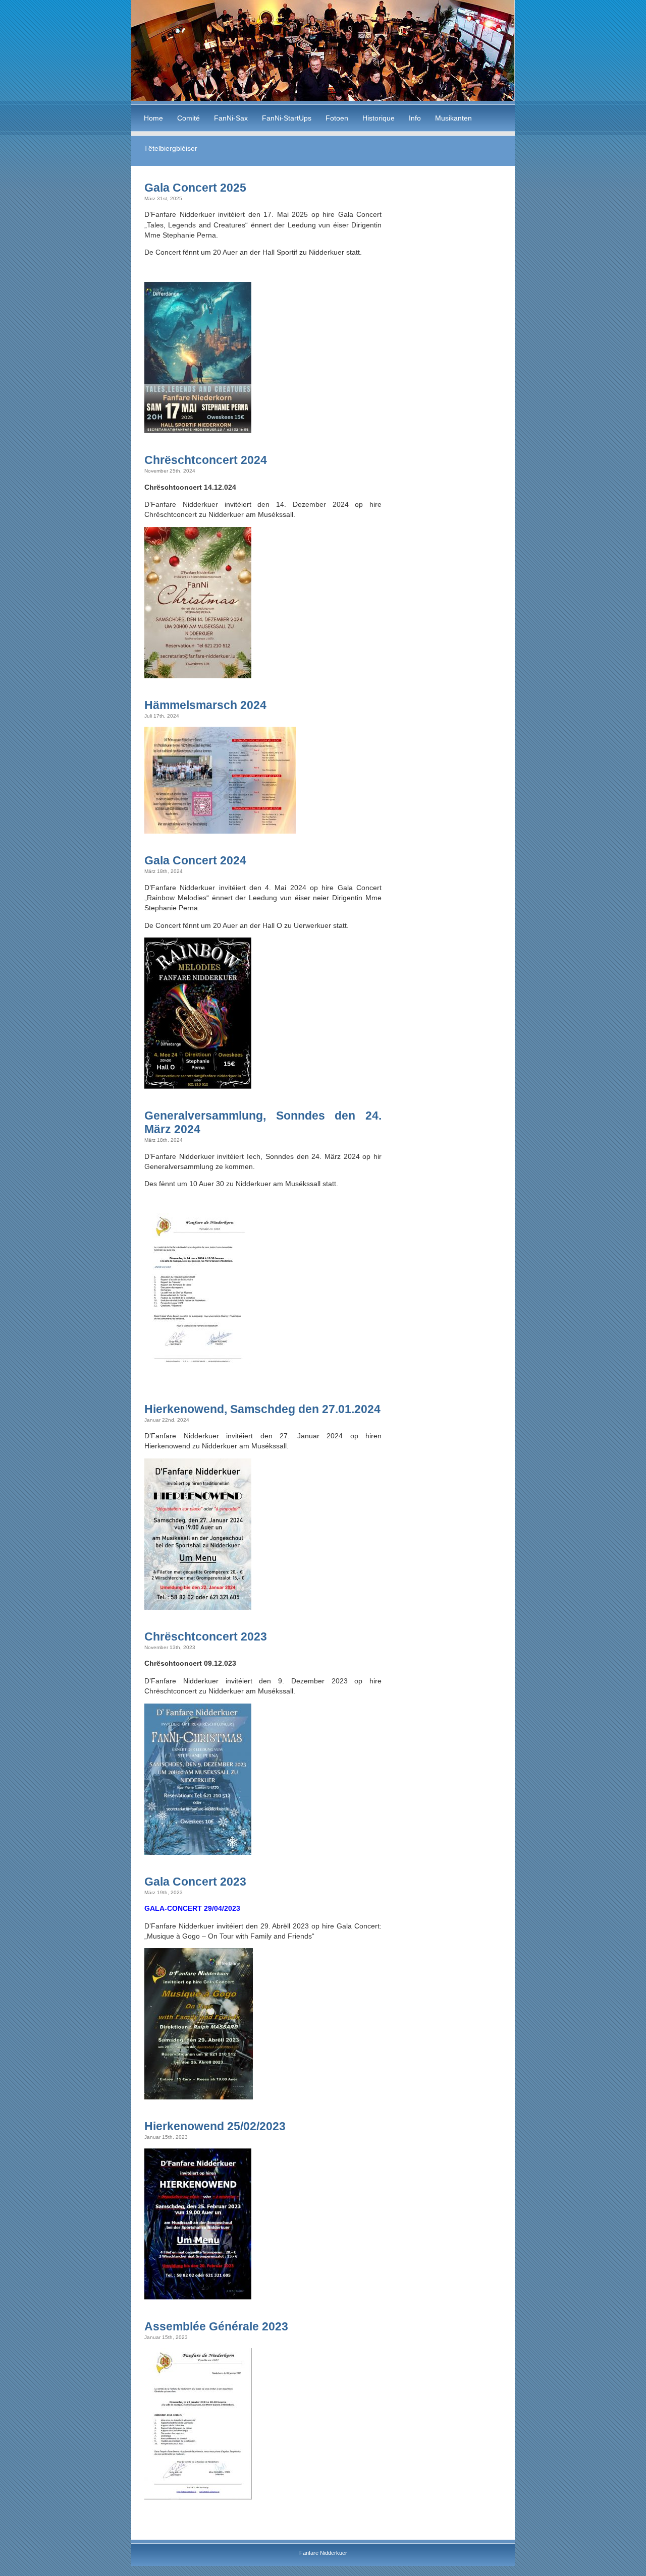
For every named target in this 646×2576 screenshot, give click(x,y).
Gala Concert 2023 (195, 1882)
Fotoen (337, 118)
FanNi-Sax (231, 118)
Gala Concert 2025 (195, 188)
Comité (189, 118)
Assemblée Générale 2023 (216, 2326)
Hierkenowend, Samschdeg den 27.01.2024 (262, 1409)
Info (415, 118)
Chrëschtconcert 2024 (206, 460)
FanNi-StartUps (287, 118)
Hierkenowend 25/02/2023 (215, 2126)
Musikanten (453, 118)
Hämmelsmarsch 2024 (205, 705)
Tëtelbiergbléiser (171, 148)
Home (153, 118)
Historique (379, 118)
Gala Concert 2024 (195, 860)
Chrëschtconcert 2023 (206, 1636)
